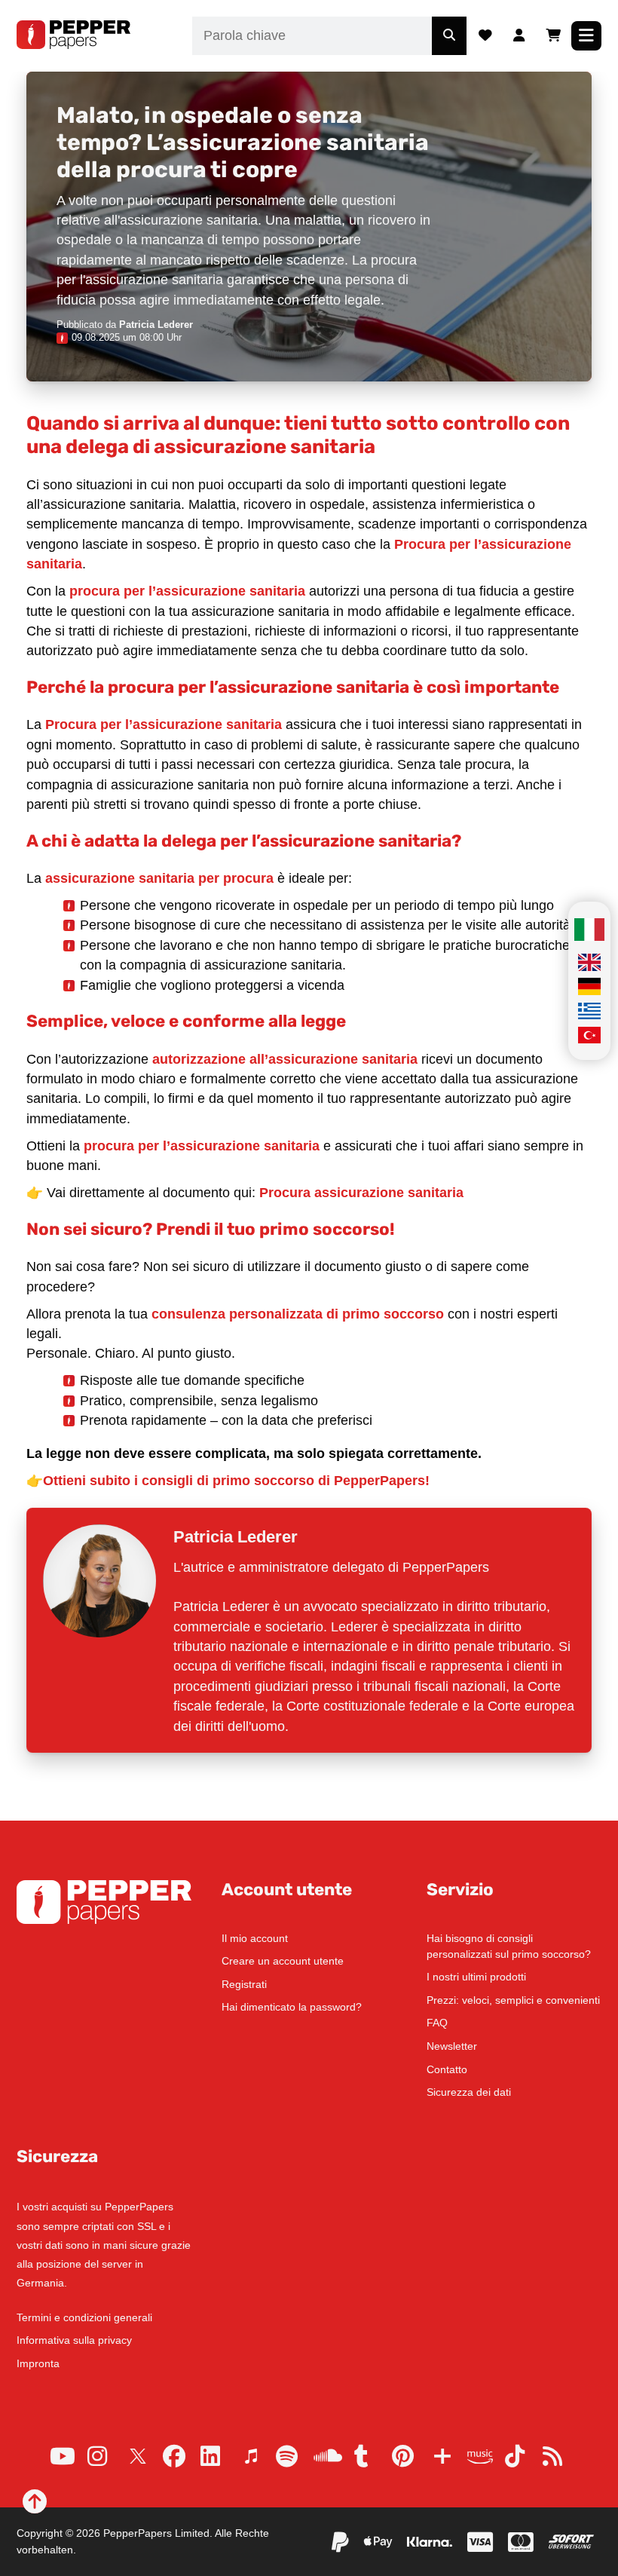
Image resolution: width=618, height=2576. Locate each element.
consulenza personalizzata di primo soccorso (298, 1314)
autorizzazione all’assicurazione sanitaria (285, 1059)
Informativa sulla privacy (74, 2340)
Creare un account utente (283, 1961)
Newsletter (452, 2046)
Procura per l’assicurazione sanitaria (164, 724)
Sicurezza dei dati (469, 2092)
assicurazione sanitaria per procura (159, 878)
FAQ (437, 2023)
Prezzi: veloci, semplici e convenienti (513, 2000)
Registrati (244, 1984)
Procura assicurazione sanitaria (361, 1193)
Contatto (447, 2069)
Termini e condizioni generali (84, 2317)
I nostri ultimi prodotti (476, 1977)
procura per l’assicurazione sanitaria (187, 591)
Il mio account (255, 1938)
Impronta (38, 2363)
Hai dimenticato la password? (292, 2007)
